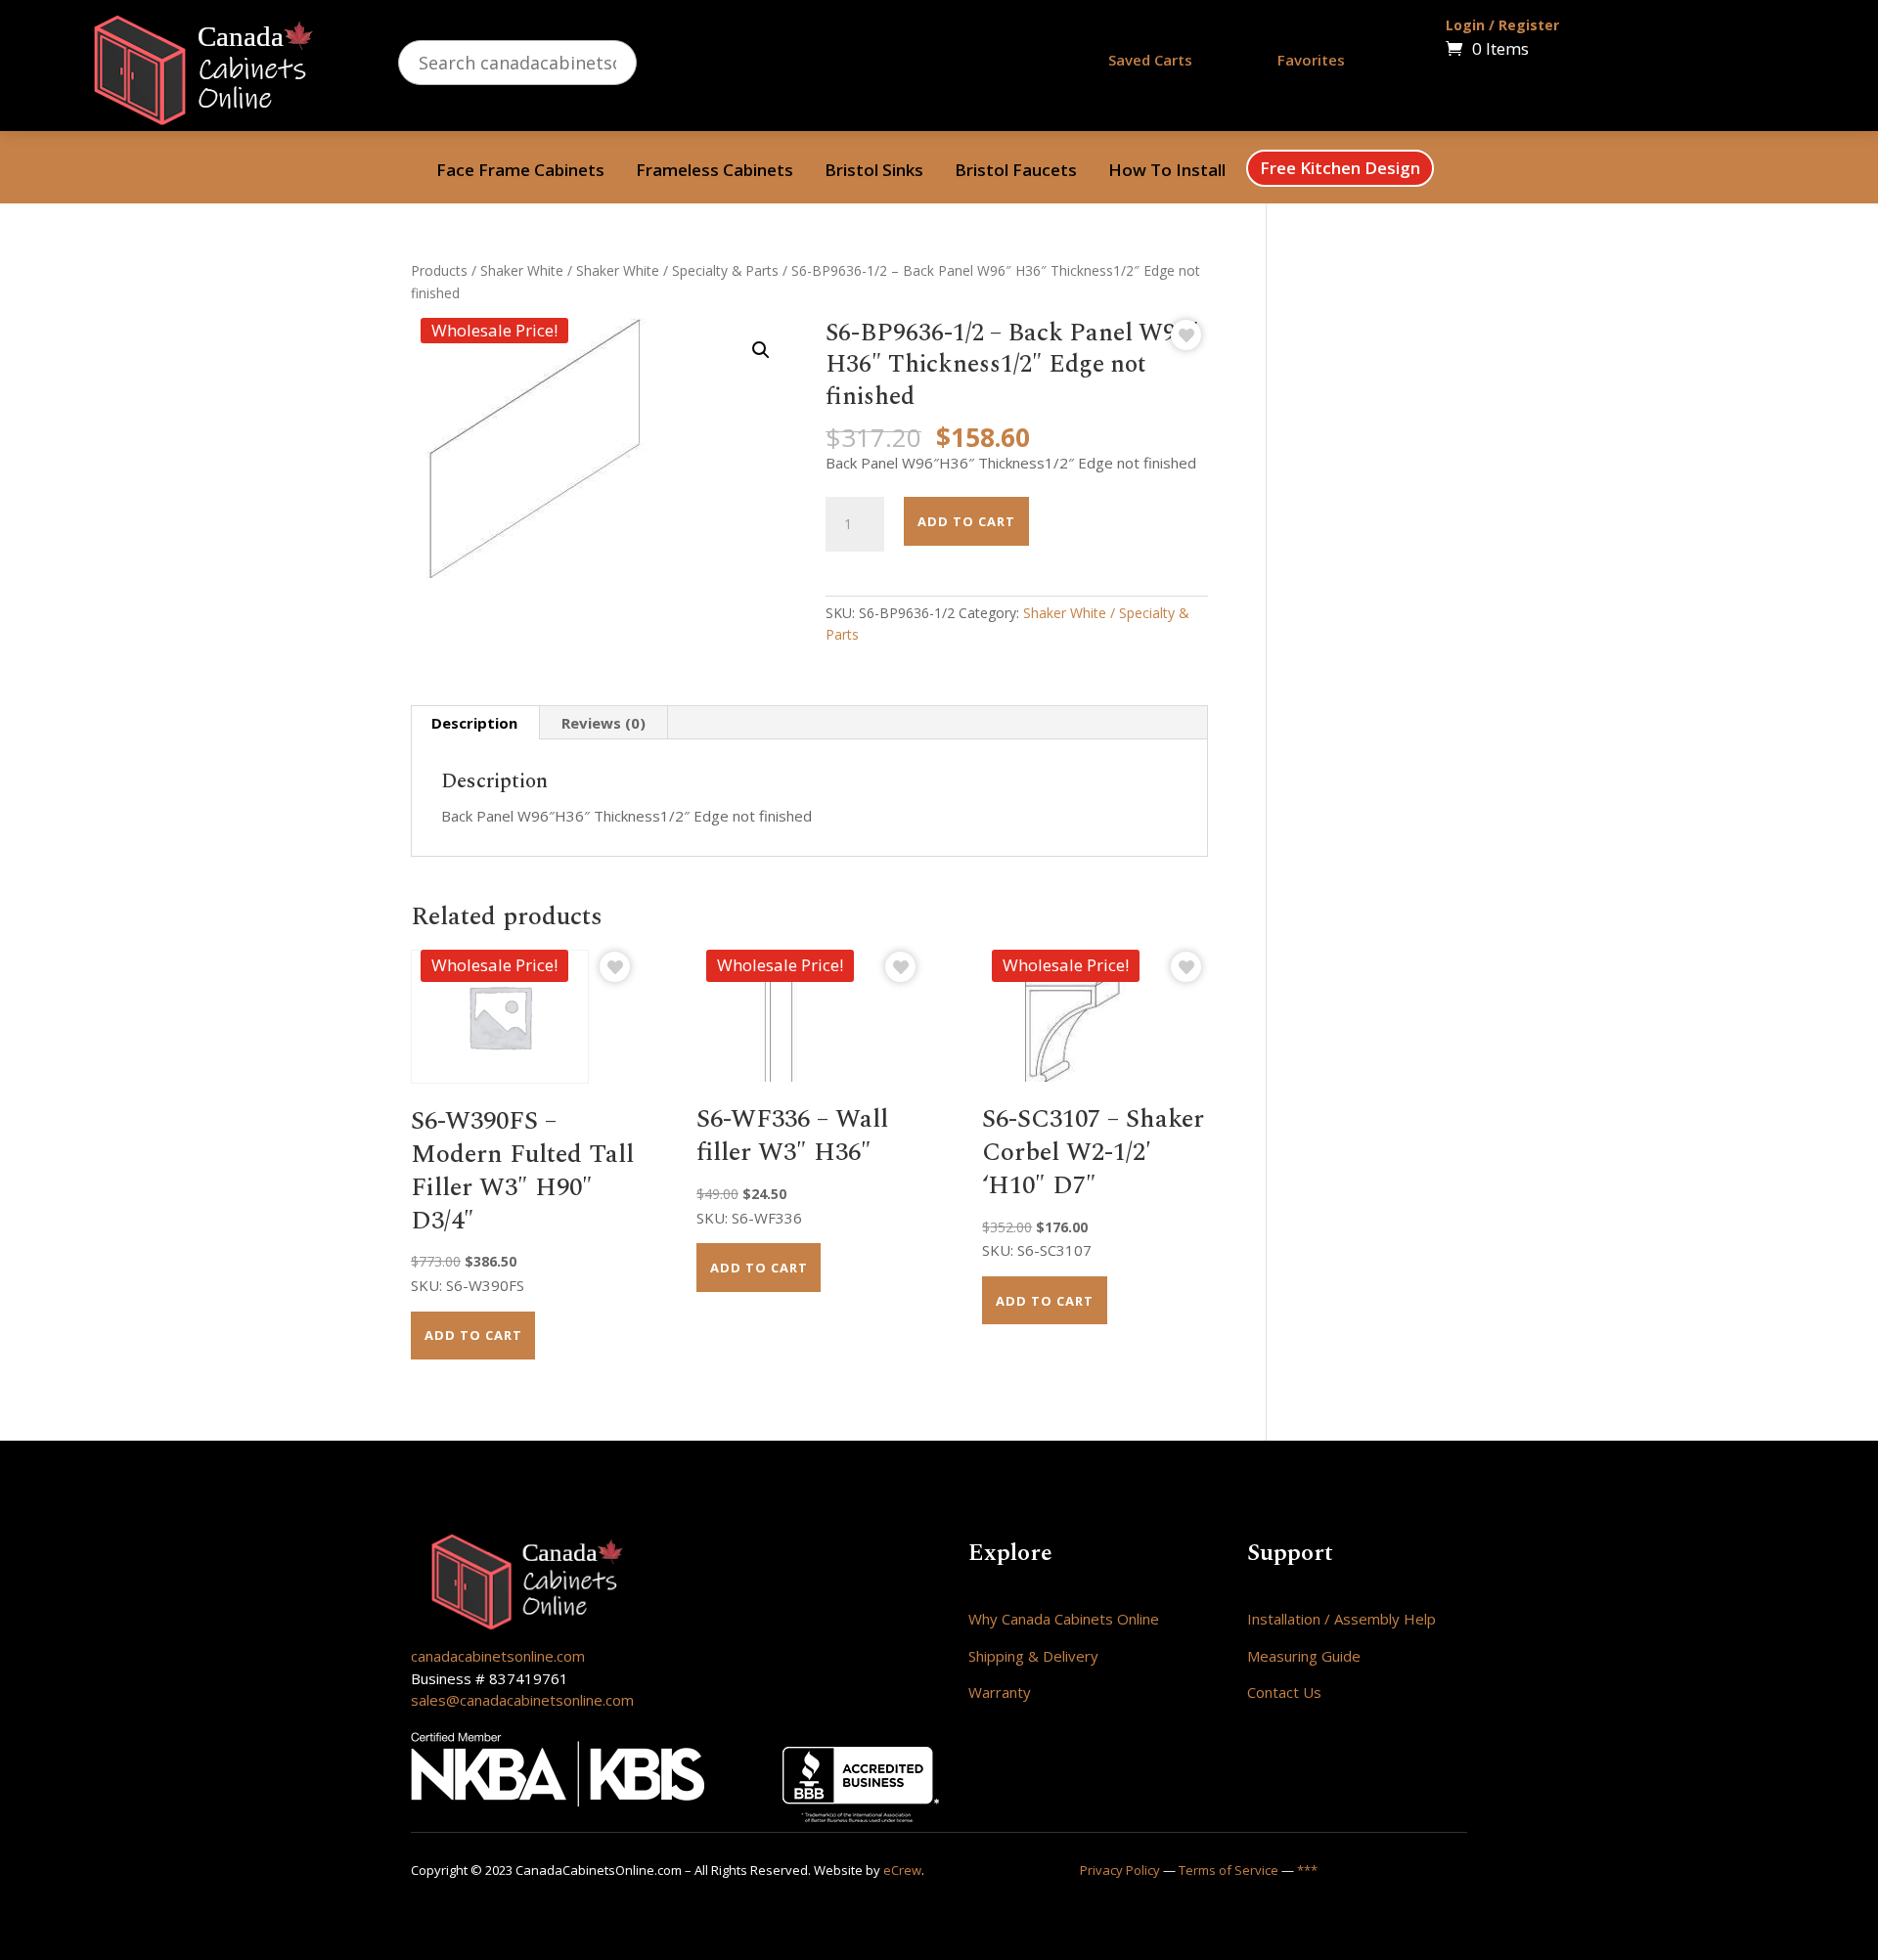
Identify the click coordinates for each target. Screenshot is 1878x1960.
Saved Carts (1150, 60)
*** (1307, 1870)
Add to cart (966, 521)
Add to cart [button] (473, 1335)
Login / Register (1502, 25)
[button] (761, 350)
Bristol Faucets (1016, 172)
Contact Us (1284, 1692)
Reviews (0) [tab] (604, 723)
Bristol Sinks (874, 172)
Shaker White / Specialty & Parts (677, 270)
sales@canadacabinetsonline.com (522, 1700)
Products (439, 270)
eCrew (902, 1870)
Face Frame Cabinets (520, 172)
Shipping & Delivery (1033, 1656)
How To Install (1167, 172)
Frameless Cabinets (715, 172)
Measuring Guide (1304, 1656)
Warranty (1000, 1692)
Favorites (1311, 60)
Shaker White (522, 270)
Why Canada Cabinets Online (1064, 1619)
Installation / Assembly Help (1341, 1619)
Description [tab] (474, 723)
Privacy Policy (1120, 1870)
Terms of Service (1229, 1870)
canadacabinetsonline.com (498, 1656)
